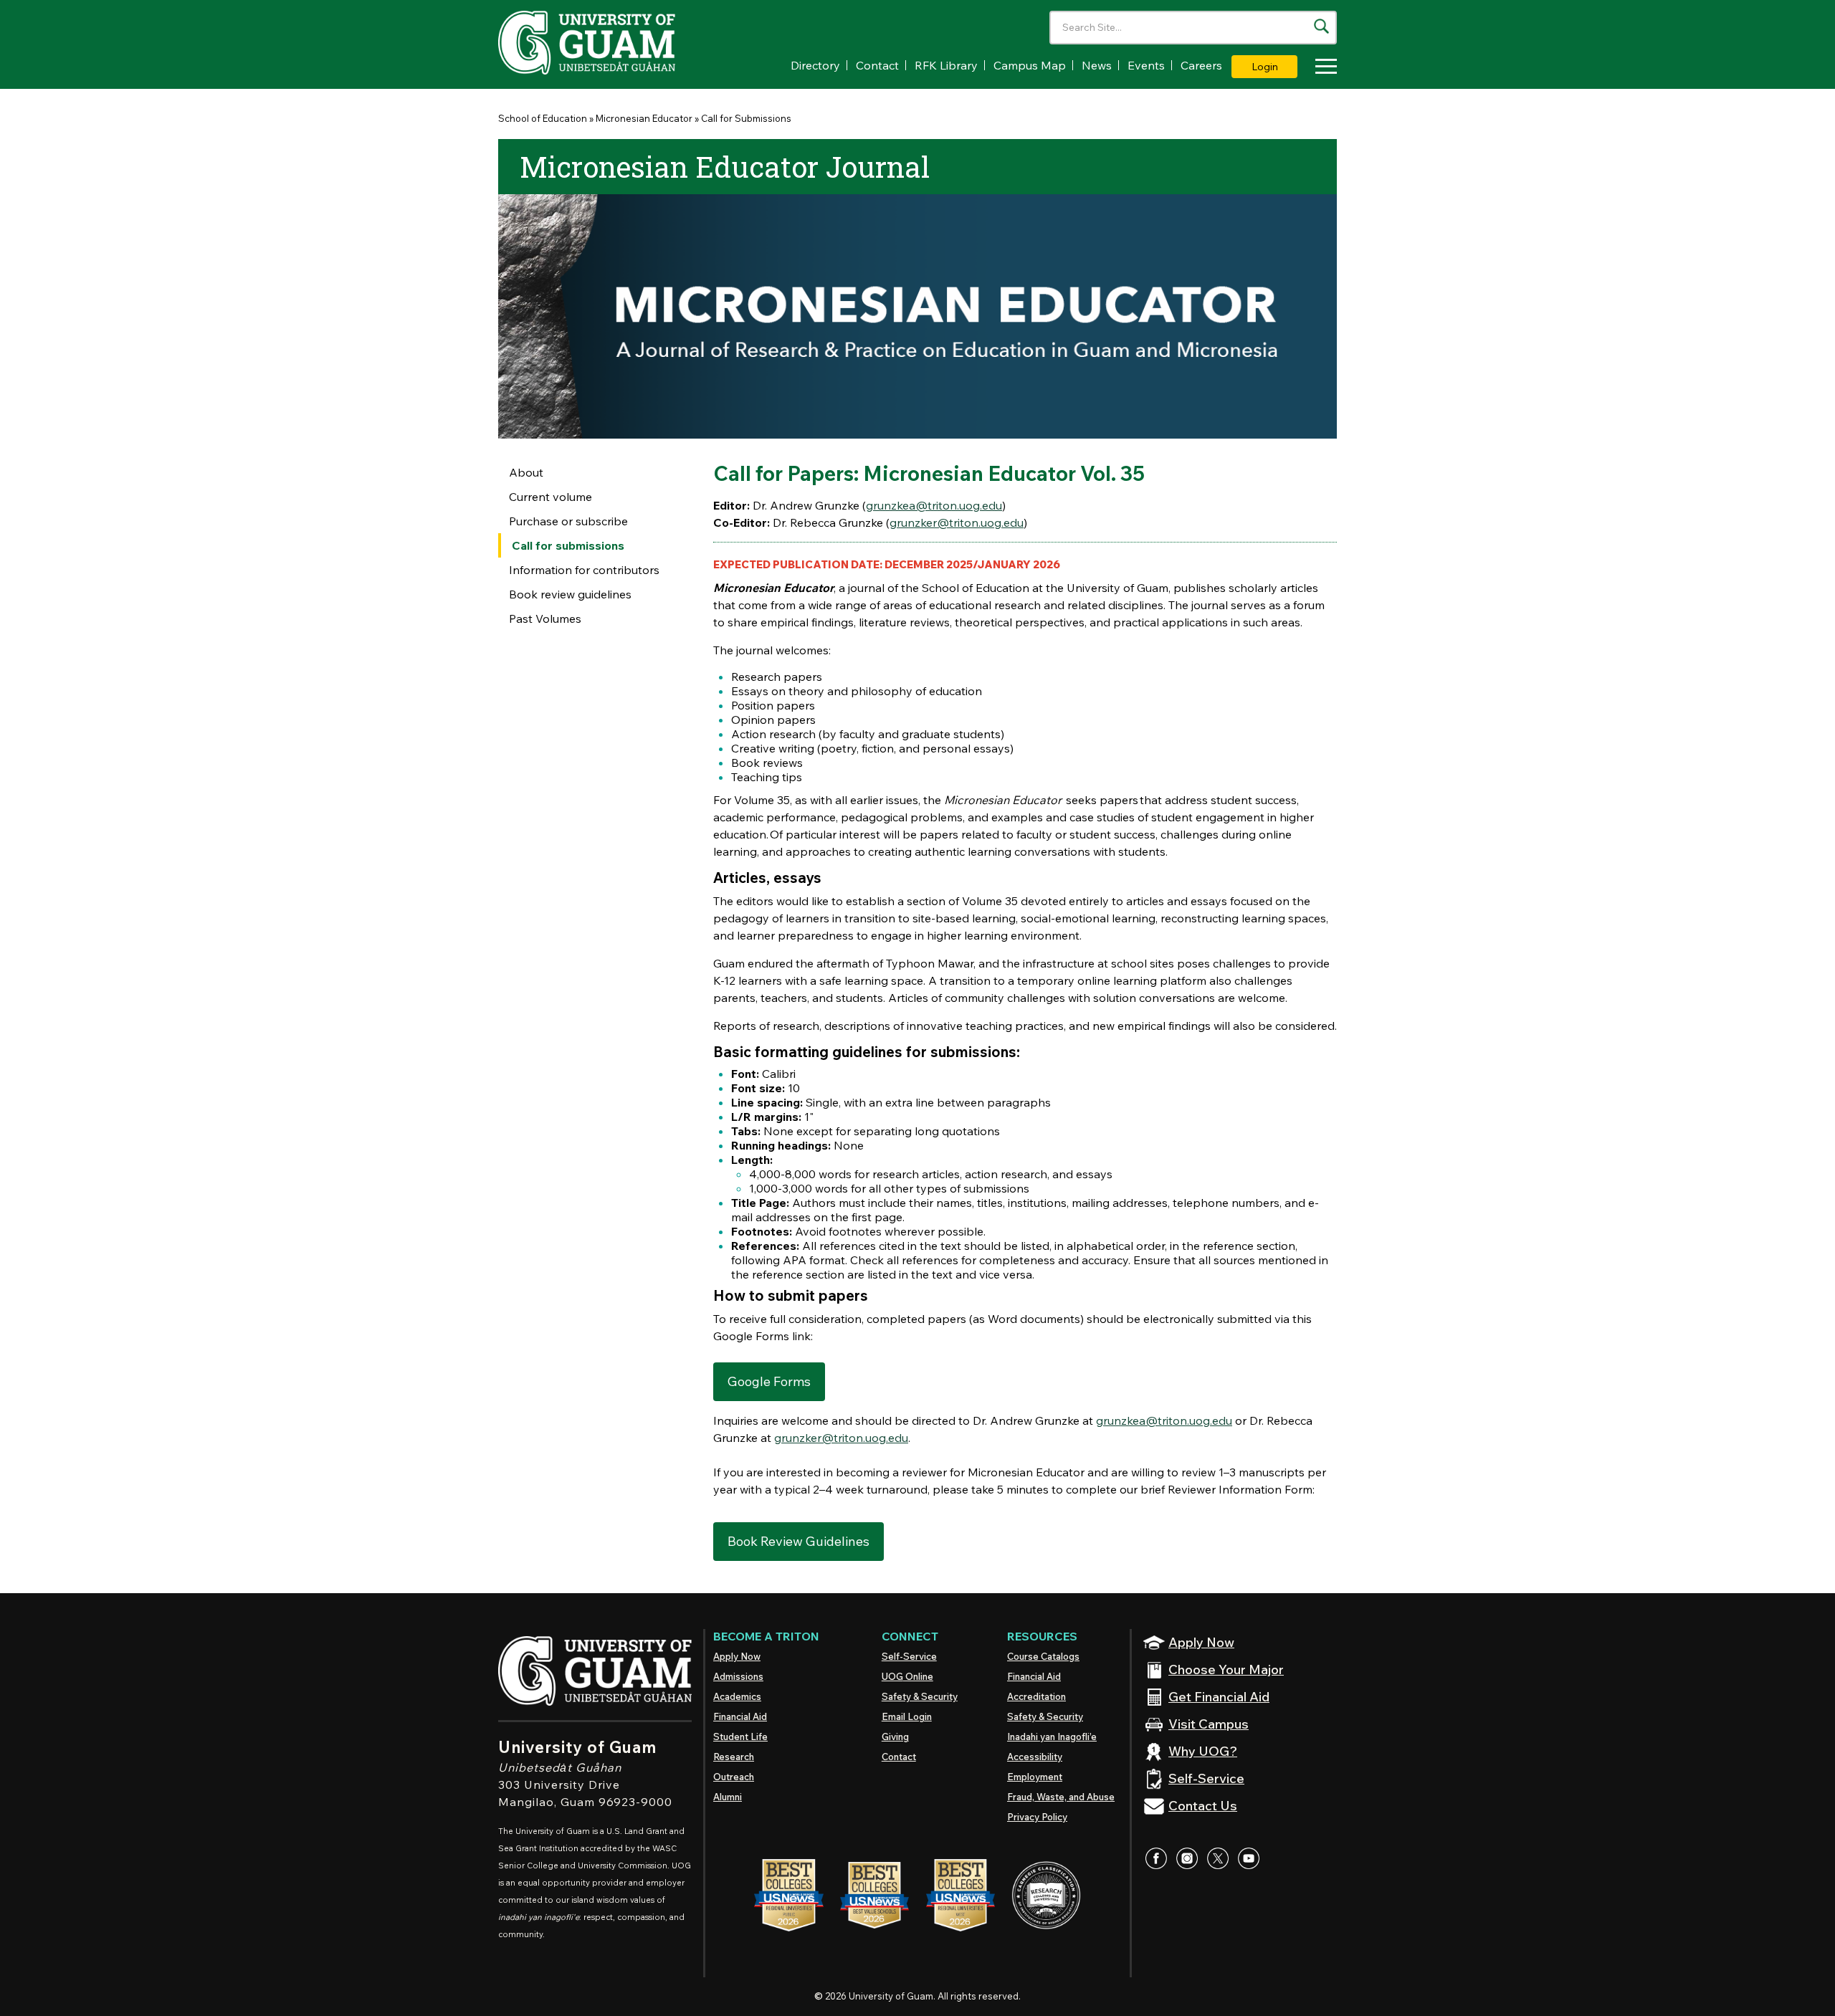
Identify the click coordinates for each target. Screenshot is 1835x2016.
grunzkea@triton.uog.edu (934, 505)
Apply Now (737, 1656)
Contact (877, 65)
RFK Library (946, 65)
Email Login (907, 1716)
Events (1146, 65)
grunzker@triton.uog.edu (957, 522)
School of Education (543, 118)
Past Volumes (545, 618)
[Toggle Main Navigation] (1322, 68)
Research (734, 1757)
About (526, 472)
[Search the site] (1321, 26)
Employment (1035, 1777)
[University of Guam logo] (606, 43)
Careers (1201, 65)
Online (907, 1676)
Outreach (734, 1777)
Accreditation (1036, 1696)
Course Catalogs (1043, 1656)
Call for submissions (568, 545)
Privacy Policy (1037, 1817)
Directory (815, 65)
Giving (895, 1736)
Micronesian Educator (644, 118)
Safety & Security (920, 1696)
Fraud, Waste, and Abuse (1061, 1797)
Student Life (740, 1736)
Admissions (738, 1676)
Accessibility (1035, 1757)
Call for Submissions (746, 118)
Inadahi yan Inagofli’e (1052, 1736)
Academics (737, 1696)
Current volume (550, 497)
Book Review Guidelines (799, 1541)
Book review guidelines (570, 594)
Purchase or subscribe (568, 521)
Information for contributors (584, 570)
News (1097, 65)
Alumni (728, 1797)
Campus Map (1030, 65)
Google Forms (769, 1381)
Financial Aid (740, 1716)
